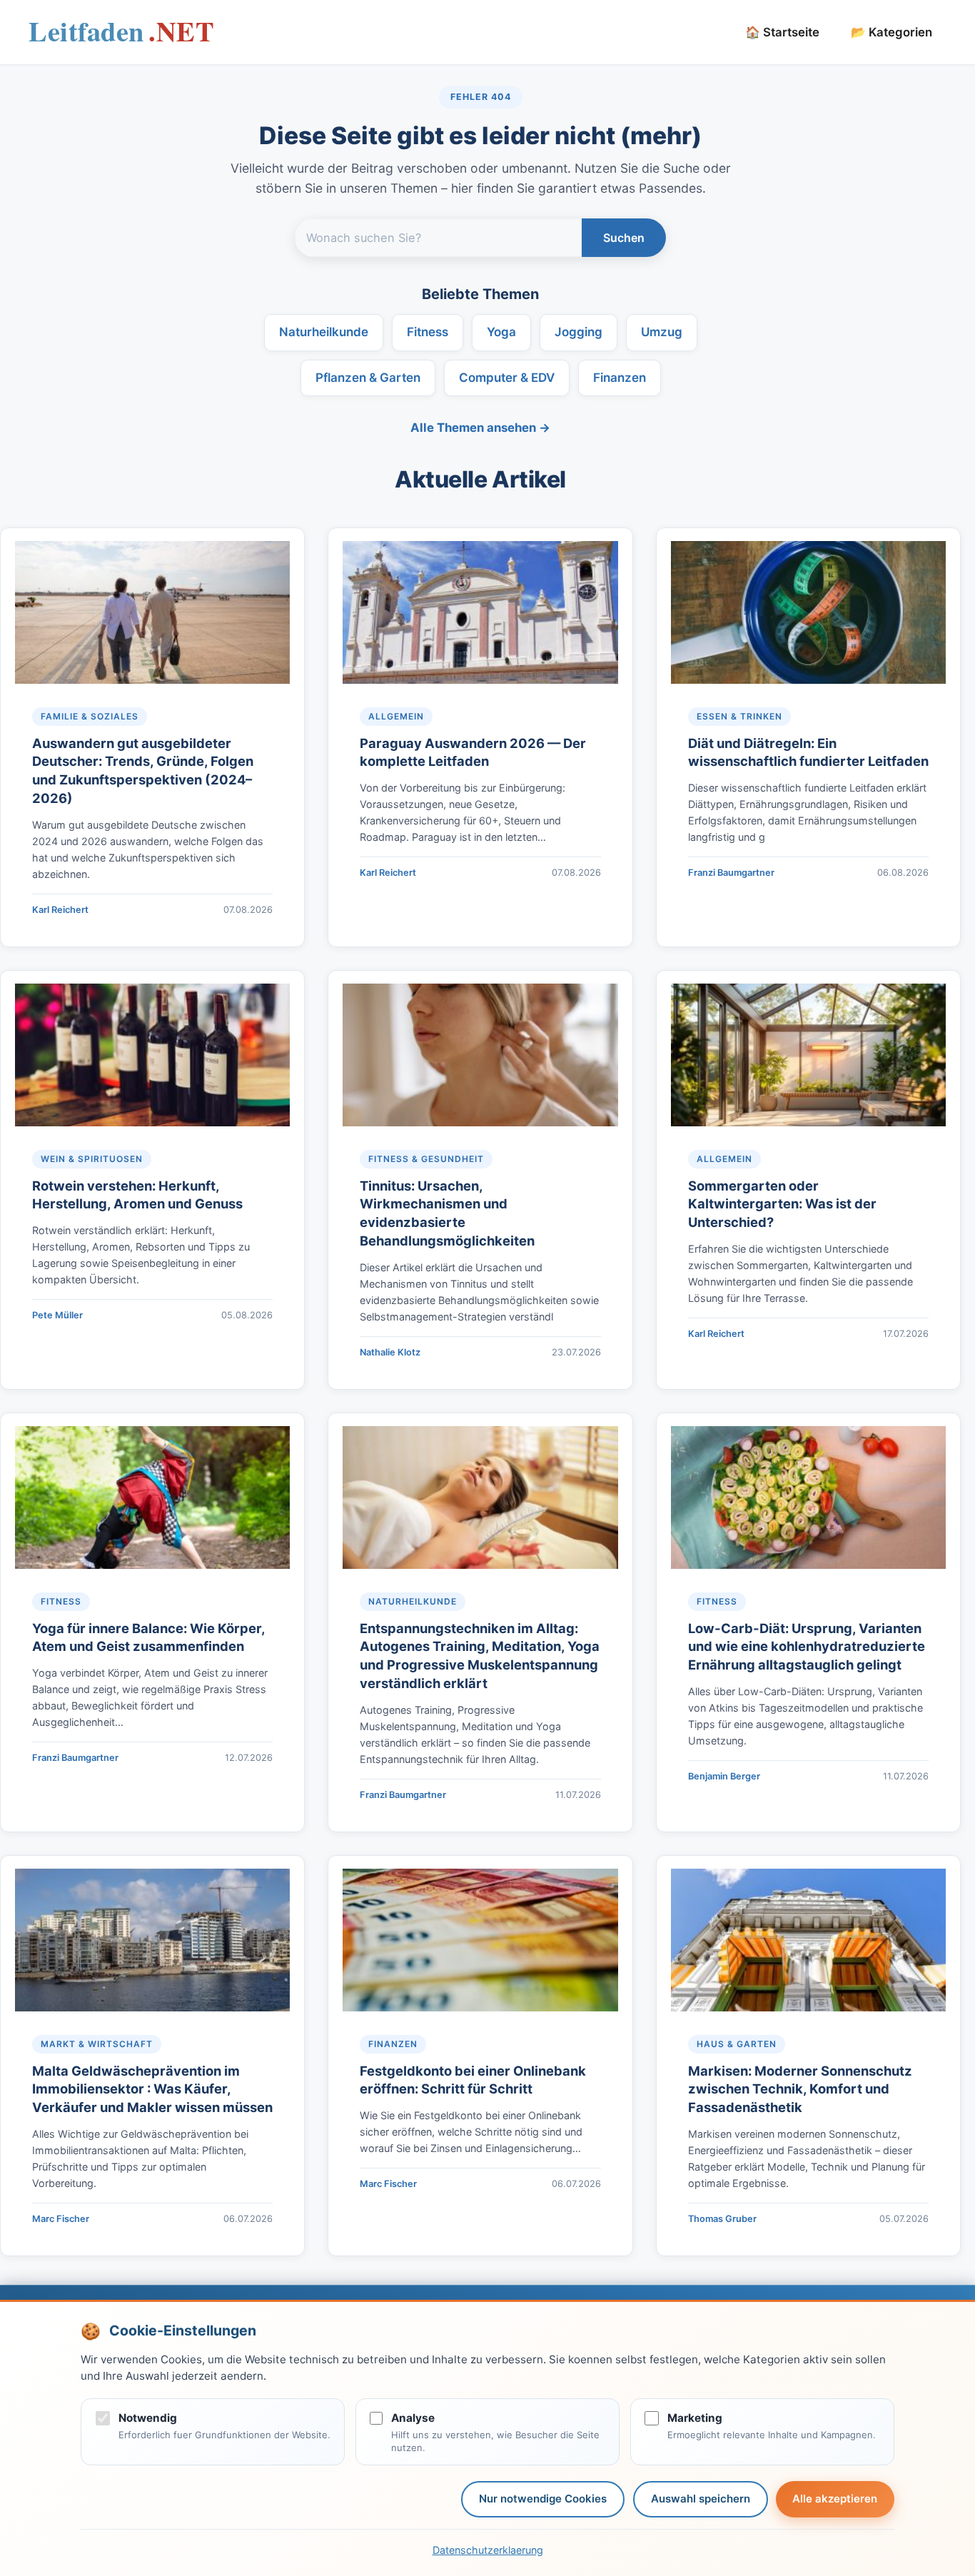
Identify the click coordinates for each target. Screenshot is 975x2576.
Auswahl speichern (701, 2499)
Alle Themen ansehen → (480, 428)
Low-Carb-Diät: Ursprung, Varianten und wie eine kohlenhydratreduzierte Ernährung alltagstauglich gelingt (807, 1647)
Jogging (579, 332)
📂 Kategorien (891, 32)
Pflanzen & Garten (368, 378)
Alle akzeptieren (835, 2499)
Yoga (501, 332)
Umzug (662, 332)
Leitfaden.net (121, 36)
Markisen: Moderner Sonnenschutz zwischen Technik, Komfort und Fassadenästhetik (800, 2089)
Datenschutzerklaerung (488, 2550)
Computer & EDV (507, 378)
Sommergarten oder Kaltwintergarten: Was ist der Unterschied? (782, 1204)
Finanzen (620, 378)
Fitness (428, 332)
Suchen (624, 238)
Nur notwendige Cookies (543, 2499)
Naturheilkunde (324, 332)
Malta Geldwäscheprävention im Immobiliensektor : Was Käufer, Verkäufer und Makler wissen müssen (152, 2089)
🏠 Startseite (782, 32)
